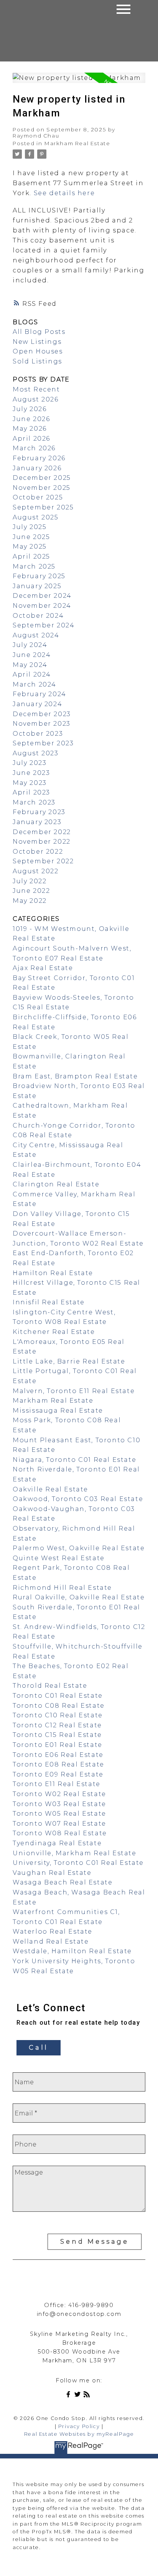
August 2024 (36, 635)
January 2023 (37, 822)
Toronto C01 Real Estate (58, 1696)
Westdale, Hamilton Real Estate (72, 1951)
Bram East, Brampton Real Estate (75, 1076)
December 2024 (42, 596)
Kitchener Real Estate (54, 1332)
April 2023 (31, 792)
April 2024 (32, 674)
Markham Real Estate (77, 143)
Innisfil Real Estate (49, 1302)
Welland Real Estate (51, 1942)
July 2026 (30, 409)
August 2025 (36, 517)
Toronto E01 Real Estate (58, 1745)
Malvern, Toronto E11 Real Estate (74, 1391)
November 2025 (42, 488)
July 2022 (30, 881)
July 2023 (30, 763)
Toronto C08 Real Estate (59, 1706)
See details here (64, 193)
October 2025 (38, 497)
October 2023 (38, 734)
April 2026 (31, 439)
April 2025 (31, 557)
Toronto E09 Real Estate (58, 1774)
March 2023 (34, 802)
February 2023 (39, 812)
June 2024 (32, 655)
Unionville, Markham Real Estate (75, 1853)
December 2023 (42, 714)
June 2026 (31, 419)
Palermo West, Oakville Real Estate (79, 1548)
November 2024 (42, 606)
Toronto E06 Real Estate (58, 1755)
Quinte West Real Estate (59, 1558)
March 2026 (34, 448)
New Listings (37, 342)
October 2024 (38, 616)
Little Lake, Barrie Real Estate (69, 1361)
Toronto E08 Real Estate (58, 1764)
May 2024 (30, 665)
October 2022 (38, 852)
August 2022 (36, 871)
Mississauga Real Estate (58, 1411)
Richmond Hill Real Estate (62, 1588)
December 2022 (42, 832)
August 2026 (36, 399)
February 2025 (39, 576)
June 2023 (31, 773)
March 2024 (35, 684)
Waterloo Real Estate (53, 1932)
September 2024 (44, 625)
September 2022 (43, 861)
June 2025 (31, 537)
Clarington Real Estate (56, 1184)
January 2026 (37, 468)
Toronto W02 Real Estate (59, 1794)
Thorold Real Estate (50, 1686)
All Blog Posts (39, 332)
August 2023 (36, 753)
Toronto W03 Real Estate (59, 1804)
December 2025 (42, 478)
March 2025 (34, 566)
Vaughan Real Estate (52, 1873)
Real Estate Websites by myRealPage (79, 2434)
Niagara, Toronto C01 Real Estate (74, 1460)
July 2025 (30, 527)
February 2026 (39, 458)
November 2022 (42, 842)
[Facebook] (70, 2396)
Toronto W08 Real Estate (60, 1833)
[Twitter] (79, 2396)
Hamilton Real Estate (53, 1273)
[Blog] (88, 2396)
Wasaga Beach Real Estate (63, 1882)
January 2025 (37, 586)
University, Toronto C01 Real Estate (78, 1863)
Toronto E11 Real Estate (57, 1784)
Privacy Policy (79, 2426)
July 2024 (30, 645)
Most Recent (36, 389)
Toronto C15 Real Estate (57, 1735)
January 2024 (37, 704)
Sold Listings (37, 361)
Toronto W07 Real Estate (59, 1824)
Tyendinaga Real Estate (57, 1843)
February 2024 (39, 694)
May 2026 (30, 429)
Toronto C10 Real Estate (58, 1715)
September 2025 (43, 507)
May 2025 (30, 547)
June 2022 (31, 891)
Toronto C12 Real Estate (57, 1725)
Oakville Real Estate (50, 1489)
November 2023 (42, 724)
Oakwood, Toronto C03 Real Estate (78, 1499)
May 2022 (30, 901)
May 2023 (30, 783)
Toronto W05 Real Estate (59, 1814)
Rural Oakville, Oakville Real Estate (79, 1597)
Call (39, 2048)
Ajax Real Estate (43, 968)
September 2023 (43, 743)
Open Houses (38, 351)
